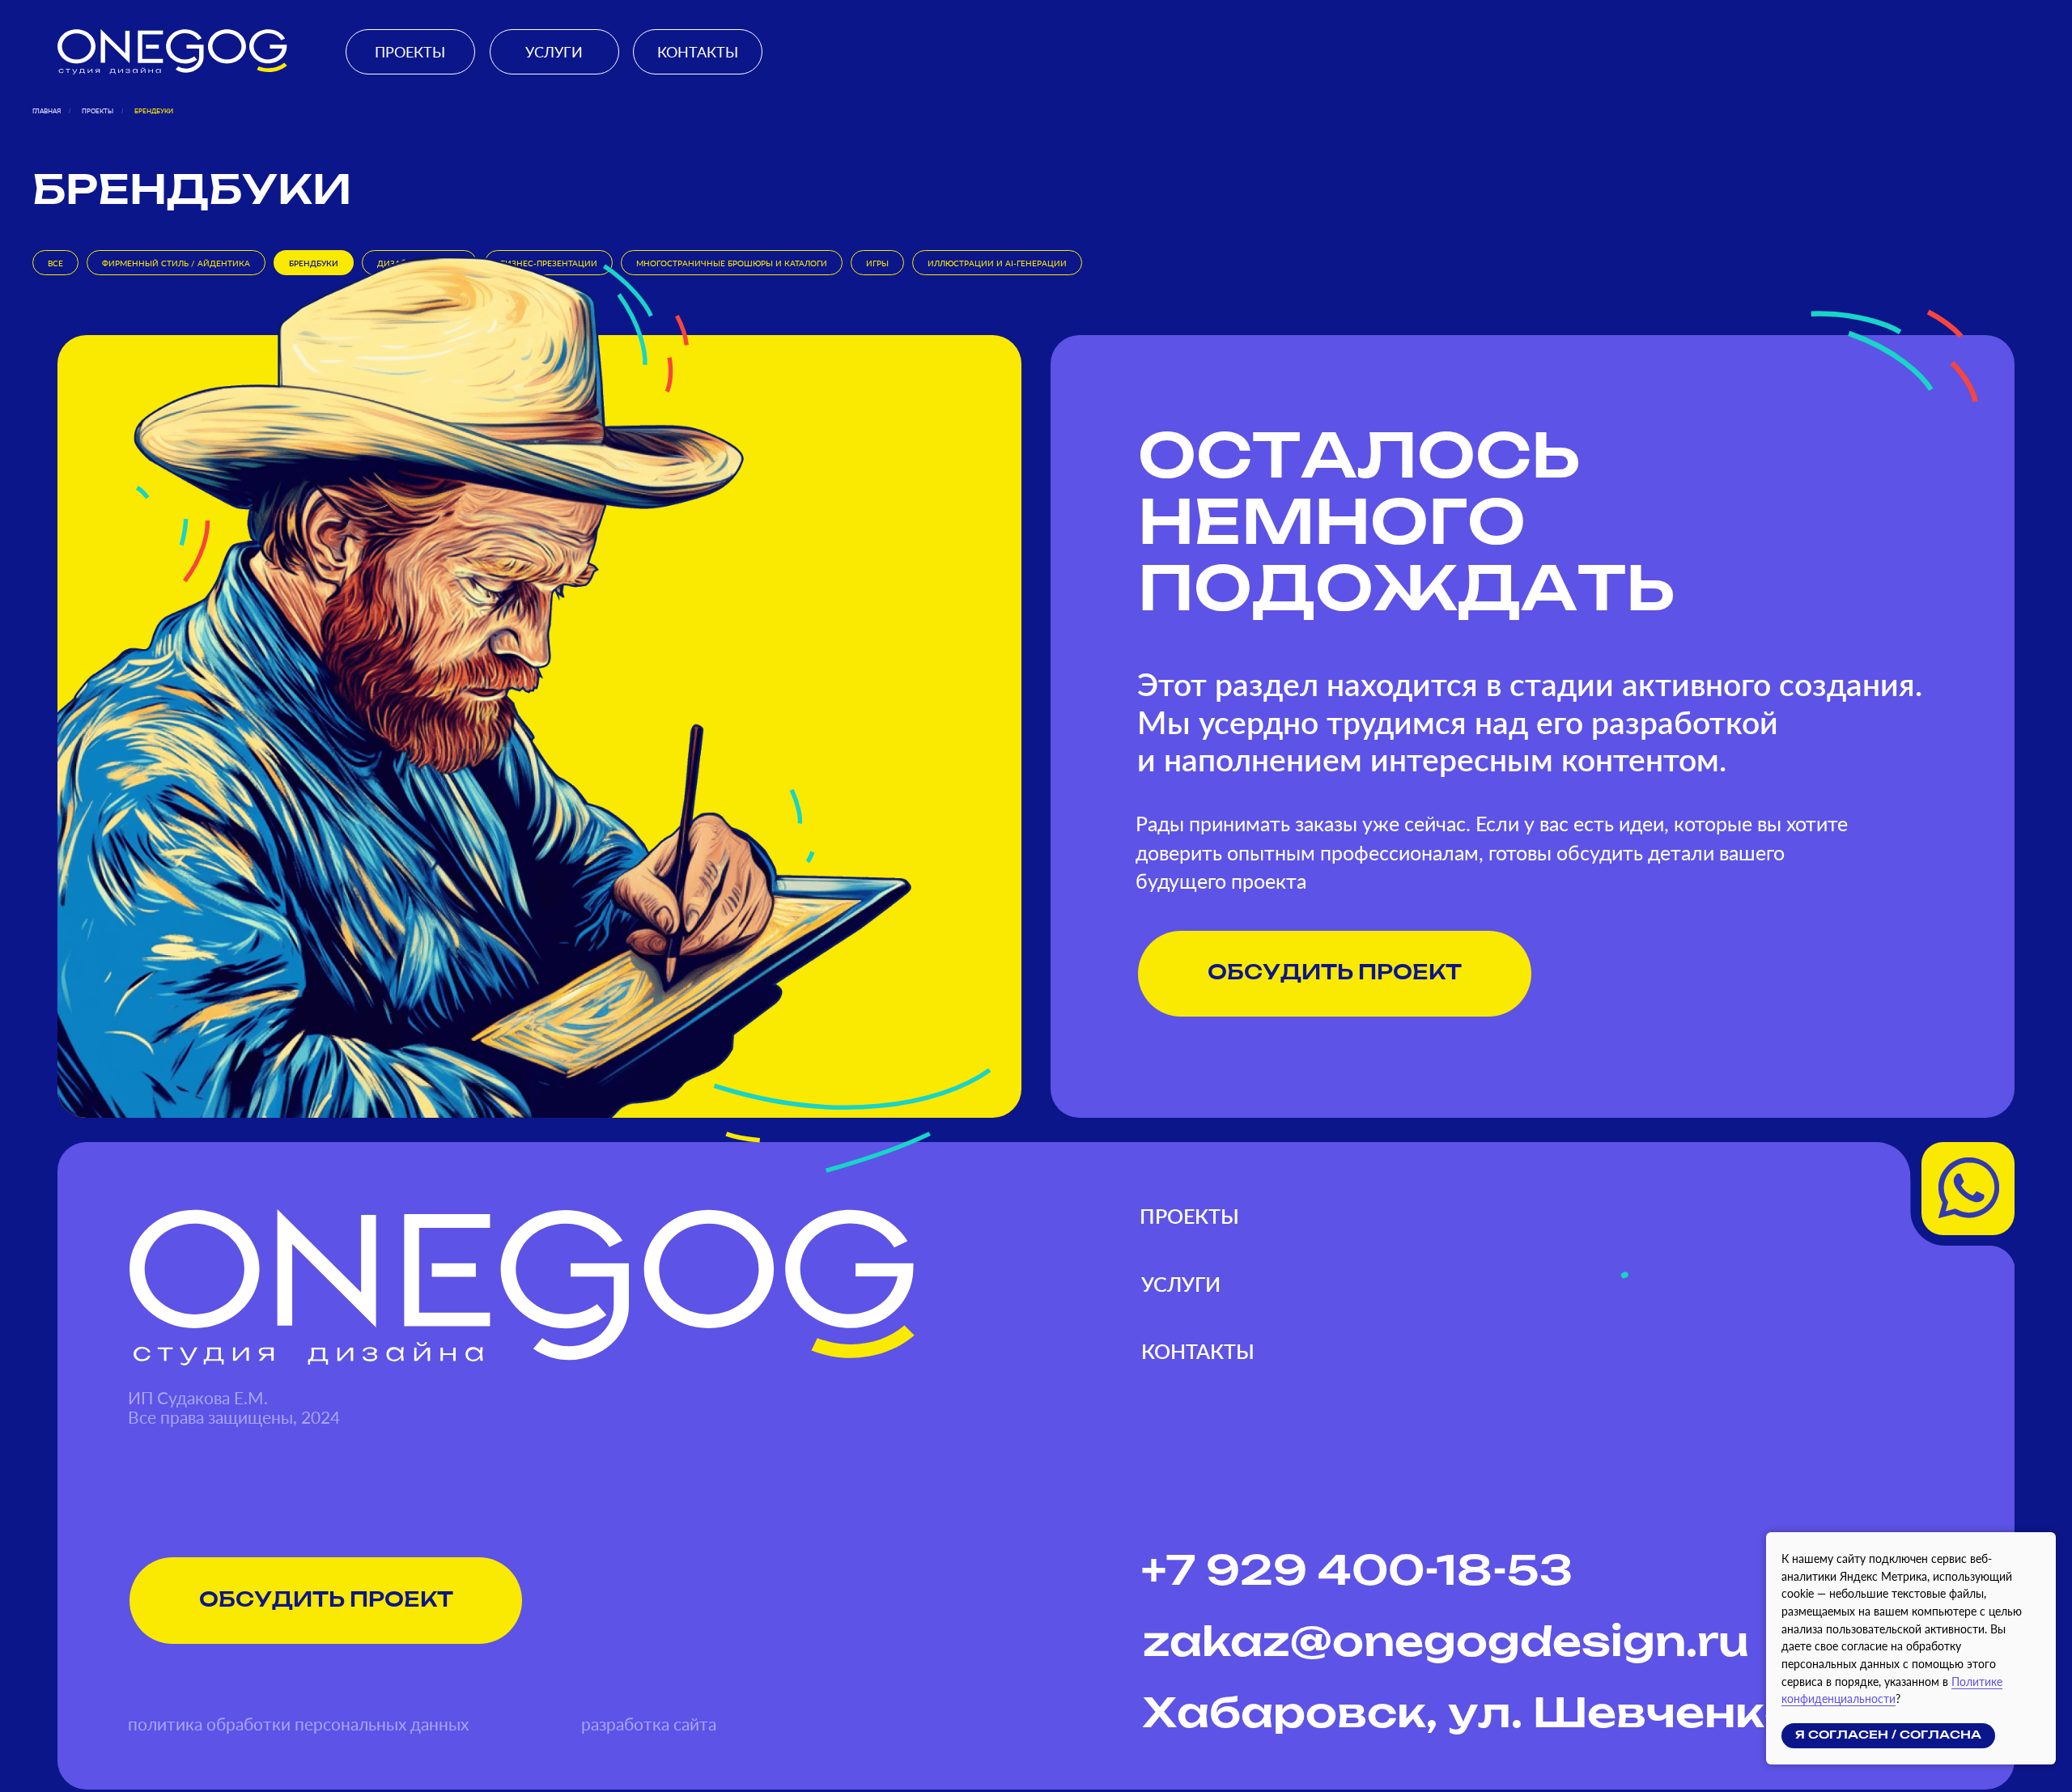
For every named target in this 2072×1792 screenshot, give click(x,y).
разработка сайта (649, 1724)
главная (47, 111)
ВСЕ (55, 263)
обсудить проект (326, 1601)
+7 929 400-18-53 (1357, 1573)
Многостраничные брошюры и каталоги (732, 263)
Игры (877, 263)
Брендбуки (314, 263)
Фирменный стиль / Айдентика (176, 263)
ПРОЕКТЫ (410, 52)
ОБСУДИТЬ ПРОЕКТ (1335, 973)
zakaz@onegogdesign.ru (1446, 1644)
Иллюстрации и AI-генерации (997, 263)
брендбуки (154, 111)
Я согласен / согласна (1888, 1735)
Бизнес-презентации (549, 263)
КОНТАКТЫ (698, 52)
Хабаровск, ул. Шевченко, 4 (1497, 1715)
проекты (98, 111)
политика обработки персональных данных (298, 1724)
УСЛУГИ (554, 52)
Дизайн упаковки (419, 263)
